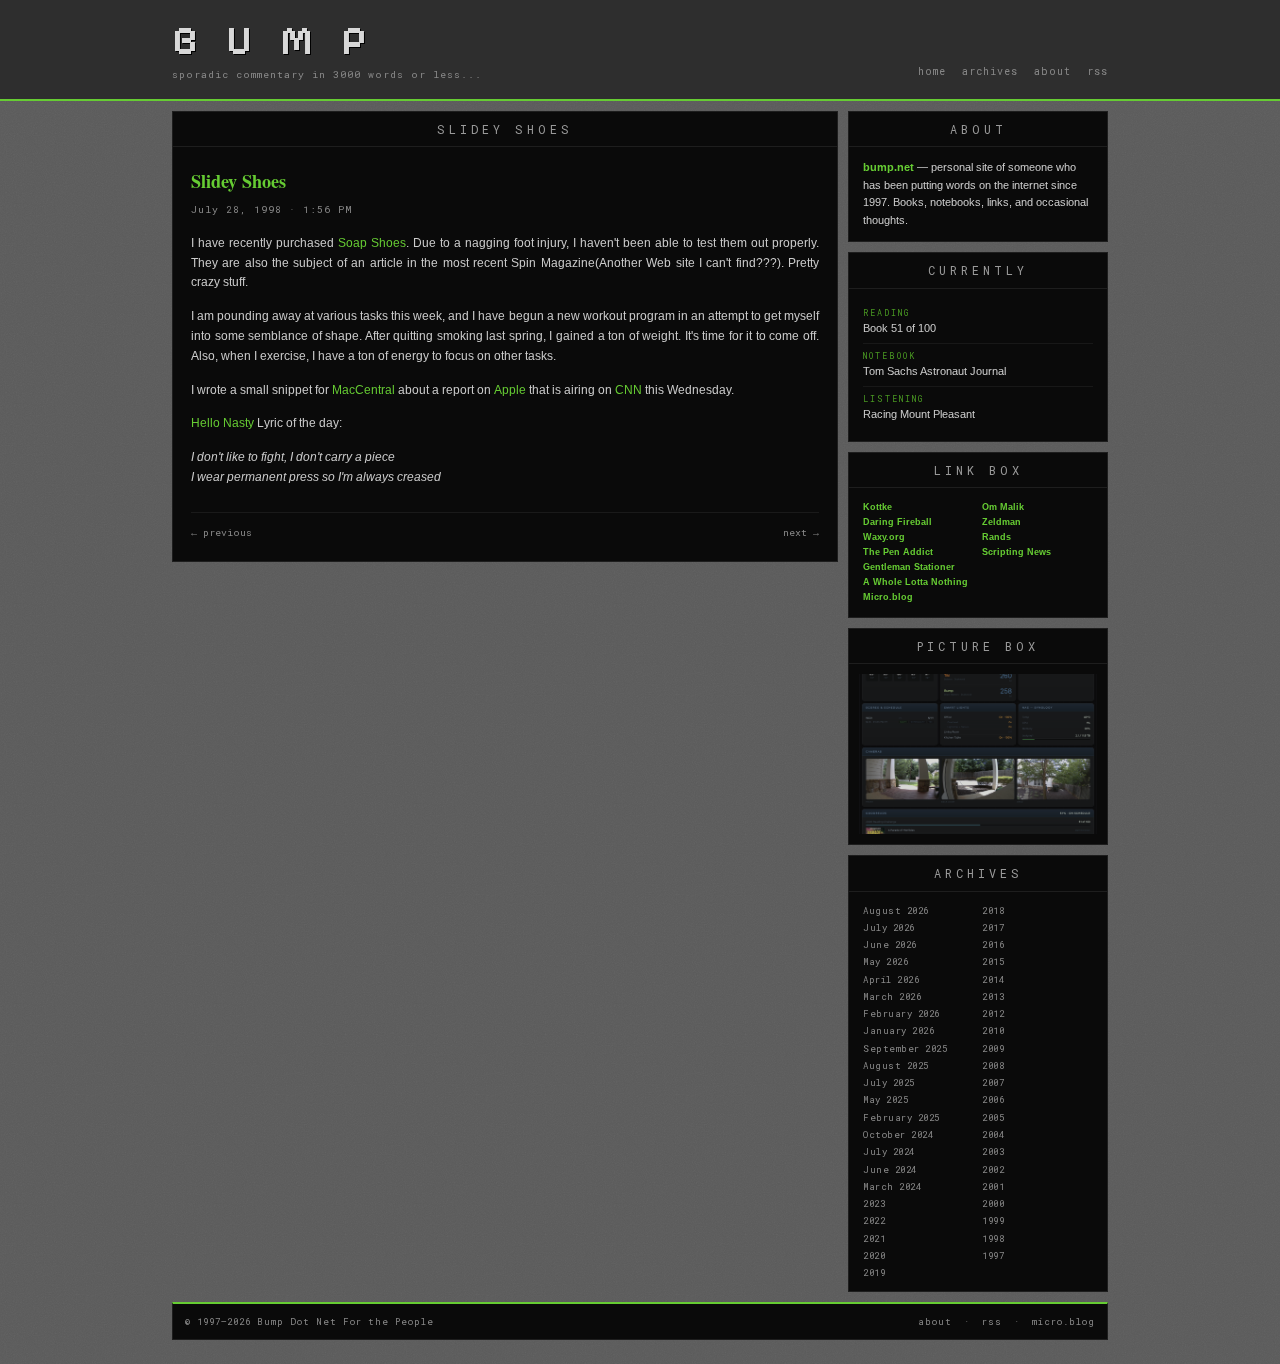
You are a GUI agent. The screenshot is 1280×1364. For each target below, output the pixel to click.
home (932, 71)
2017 (993, 927)
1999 (993, 1220)
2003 (993, 1151)
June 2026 (890, 944)
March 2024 (892, 1186)
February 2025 (901, 1117)
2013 (993, 996)
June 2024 (890, 1169)
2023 (874, 1203)
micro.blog (1063, 1321)
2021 (874, 1238)
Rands (996, 537)
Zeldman (1001, 522)
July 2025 (889, 1082)
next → (801, 532)
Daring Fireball (897, 522)
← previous (221, 532)
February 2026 (901, 1013)
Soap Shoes (372, 243)
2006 (993, 1099)
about (1052, 71)
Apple (510, 390)
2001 (993, 1186)
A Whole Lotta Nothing (915, 582)
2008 (993, 1065)
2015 (993, 961)
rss (1097, 71)
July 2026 (889, 927)
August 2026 (896, 910)
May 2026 (885, 961)
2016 (993, 944)
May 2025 (885, 1099)
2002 (993, 1169)
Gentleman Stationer (909, 567)
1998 (993, 1238)
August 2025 (896, 1065)
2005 (993, 1117)
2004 (993, 1134)
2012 (993, 1013)
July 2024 (889, 1151)
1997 (993, 1255)
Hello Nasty (222, 423)
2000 (993, 1203)
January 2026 (898, 1030)
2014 (993, 979)
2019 (874, 1272)
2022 (874, 1220)
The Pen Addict (898, 552)
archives (990, 71)
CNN (628, 390)
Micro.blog (888, 597)
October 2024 (898, 1134)
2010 (993, 1030)
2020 (874, 1255)
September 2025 (905, 1048)
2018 (993, 910)
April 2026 (891, 979)
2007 (993, 1082)
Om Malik (1003, 507)
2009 (993, 1048)
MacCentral (363, 390)
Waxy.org (884, 537)
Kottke (877, 507)
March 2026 (892, 996)
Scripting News (1016, 552)
